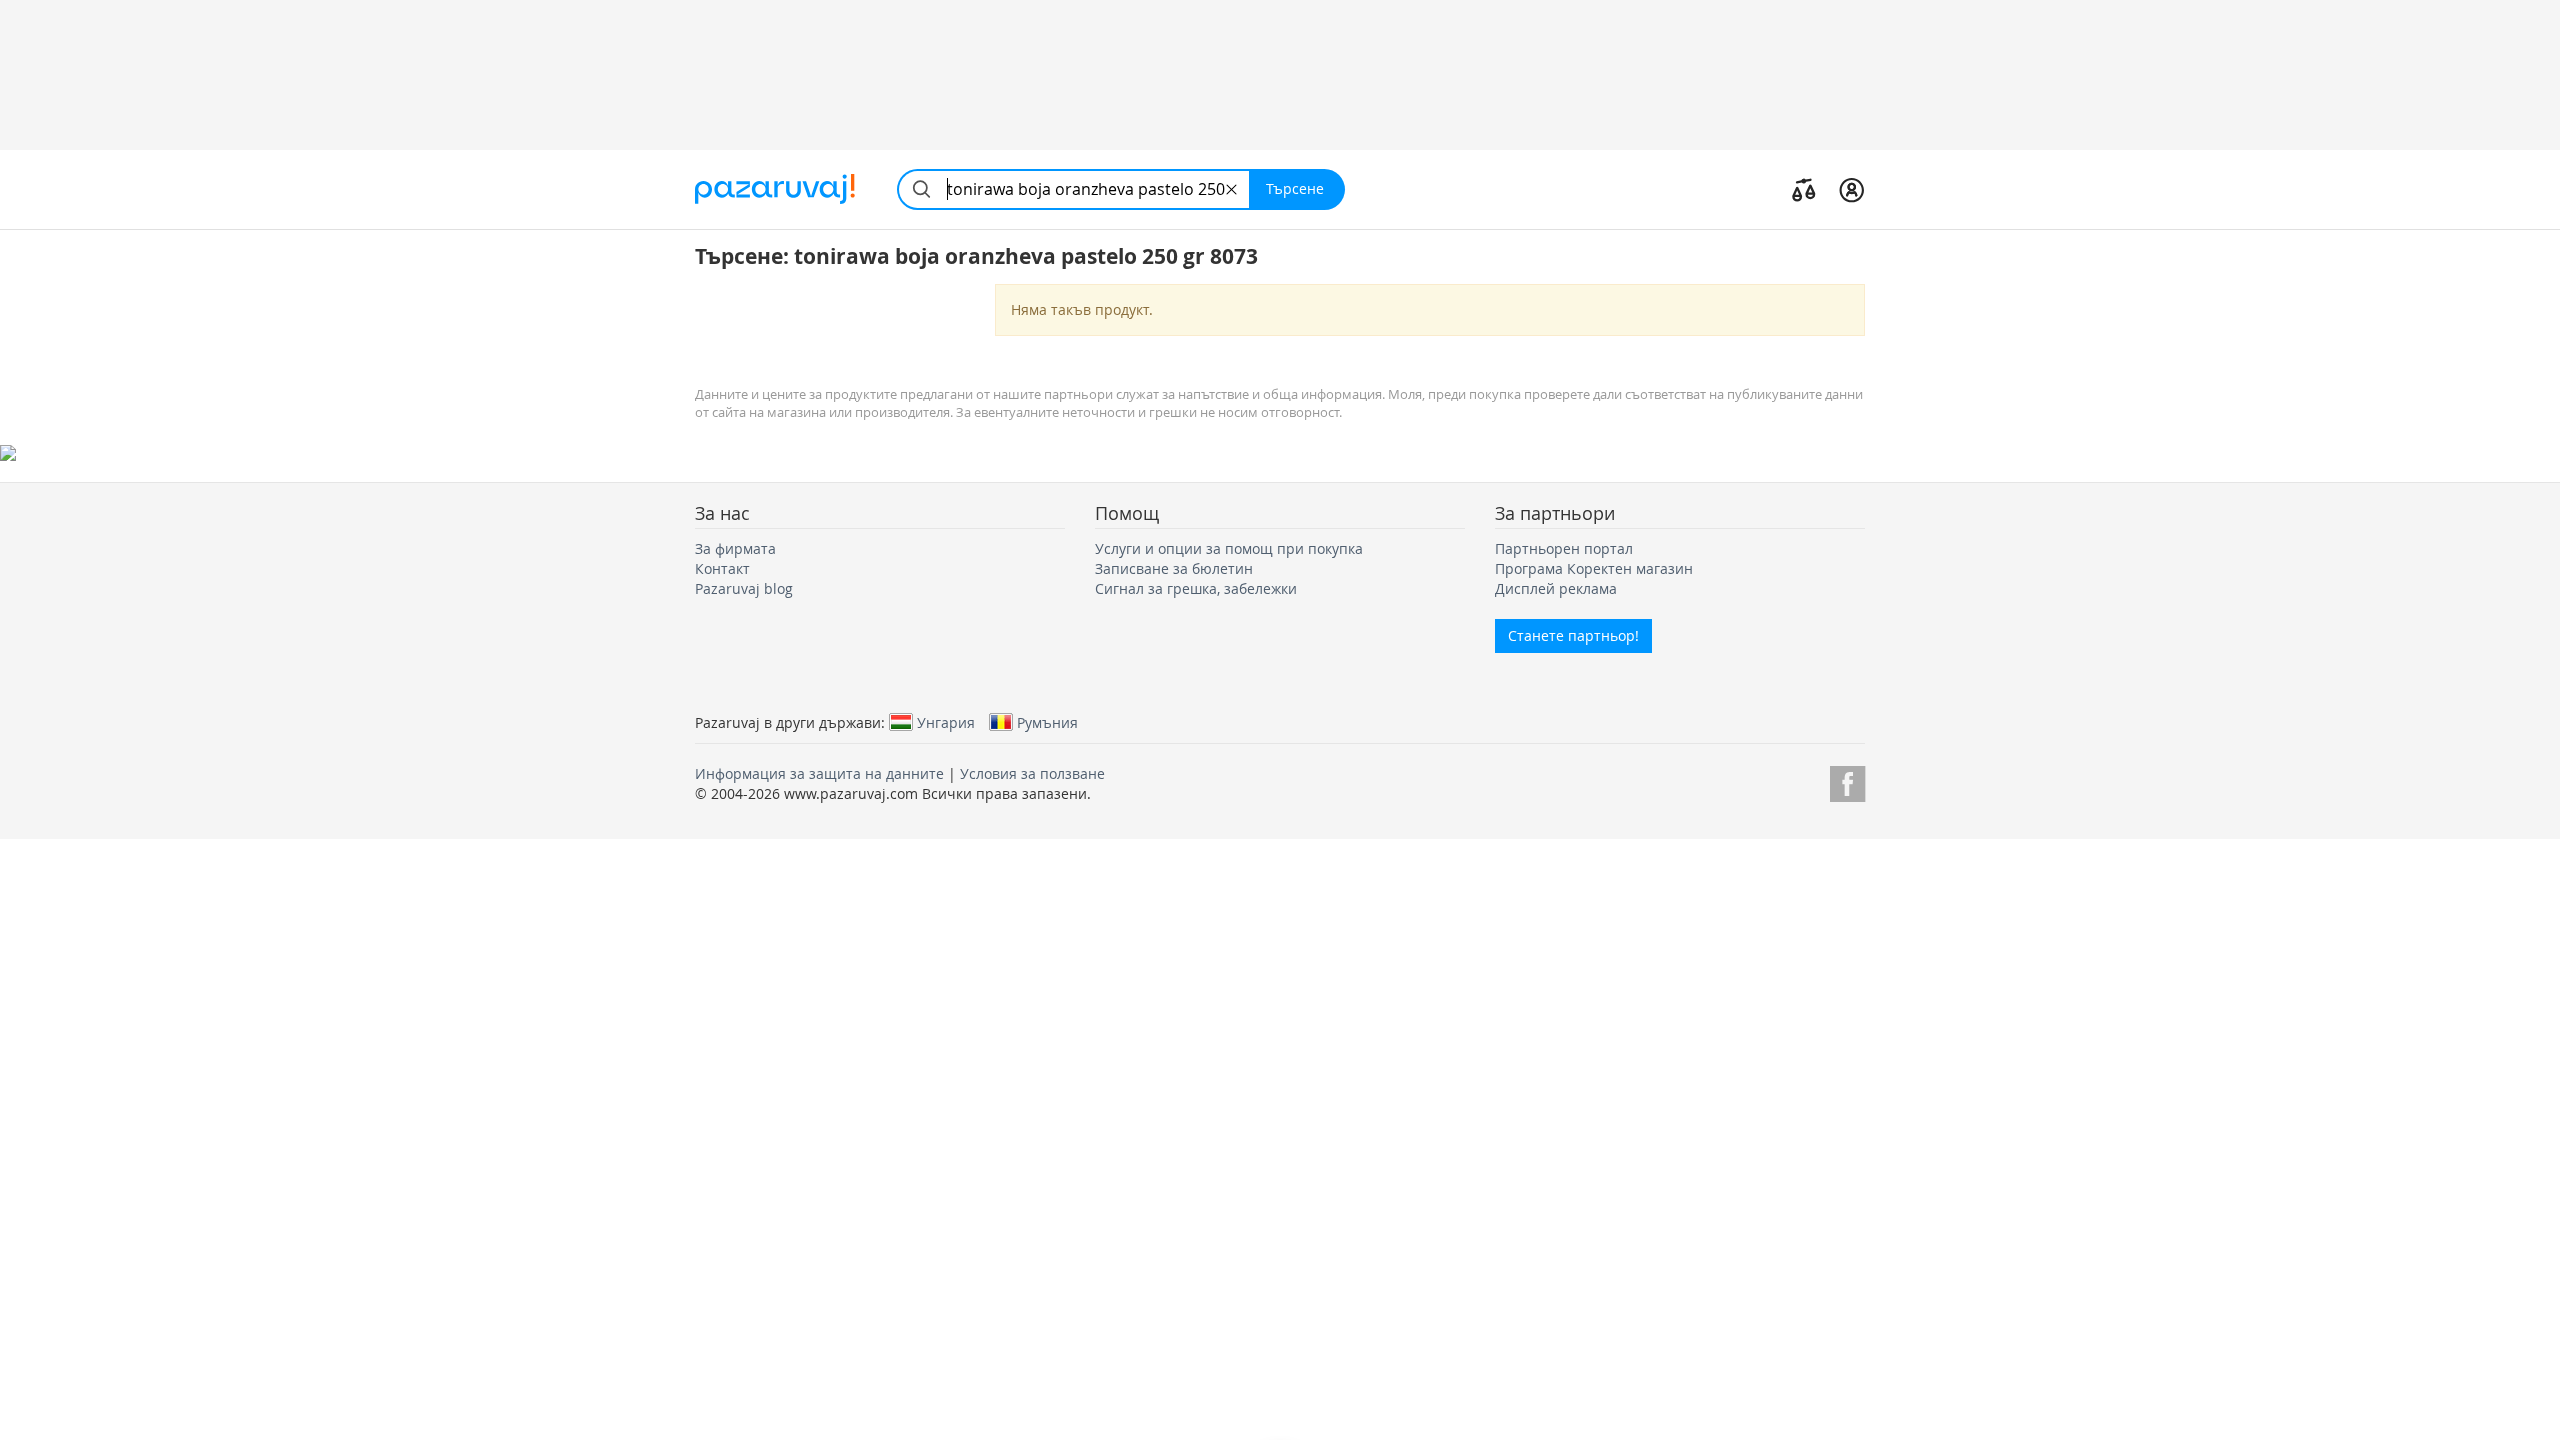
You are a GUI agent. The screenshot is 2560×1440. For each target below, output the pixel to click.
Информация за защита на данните (819, 773)
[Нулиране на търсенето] (1231, 189)
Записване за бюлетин (1174, 568)
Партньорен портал (1564, 548)
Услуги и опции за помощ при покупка (1229, 548)
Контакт (722, 568)
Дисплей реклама (1556, 588)
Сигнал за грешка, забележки (1196, 588)
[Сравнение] (1804, 189)
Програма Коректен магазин (1594, 568)
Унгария (946, 722)
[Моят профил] (1851, 189)
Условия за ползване (1032, 773)
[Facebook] (1847, 780)
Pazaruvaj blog (744, 588)
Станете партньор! (1573, 635)
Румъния (1047, 722)
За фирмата (735, 548)
